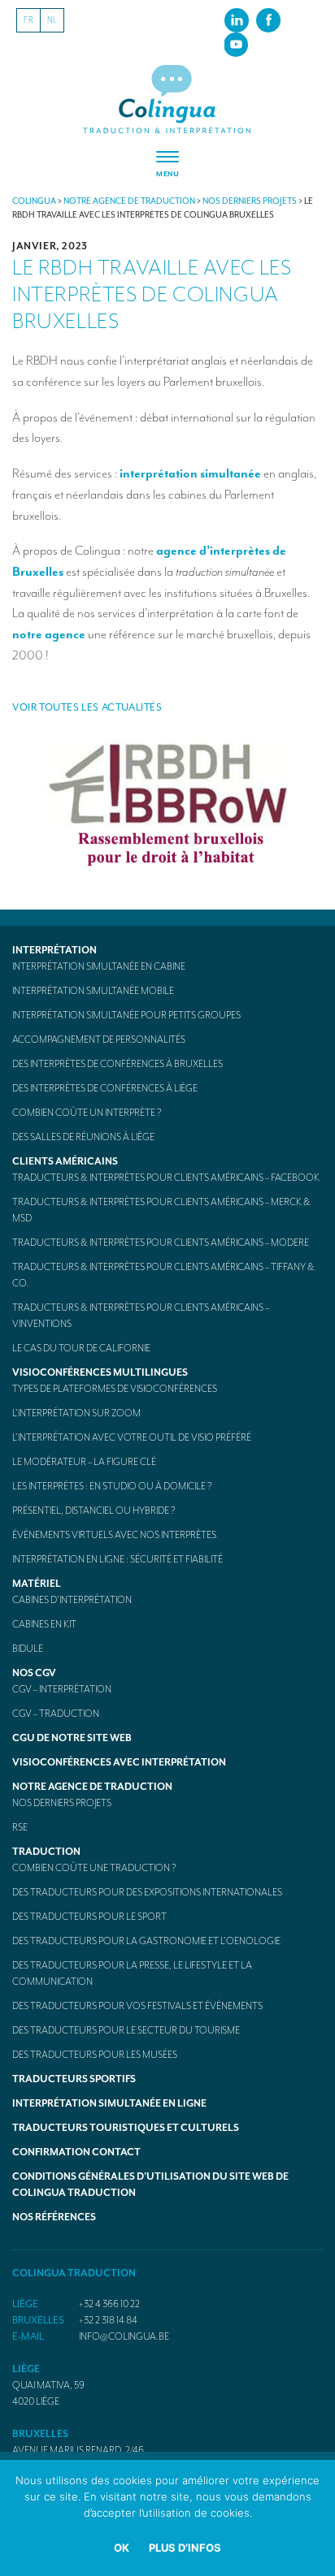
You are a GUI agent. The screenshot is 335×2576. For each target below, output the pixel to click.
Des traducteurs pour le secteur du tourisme (126, 2030)
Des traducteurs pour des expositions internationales (147, 1892)
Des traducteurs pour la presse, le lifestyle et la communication (132, 1973)
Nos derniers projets (62, 1803)
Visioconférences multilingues (100, 1372)
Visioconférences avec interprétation (119, 1762)
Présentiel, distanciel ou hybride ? (94, 1511)
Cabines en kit (44, 1624)
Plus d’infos (185, 2548)
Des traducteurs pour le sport (89, 1917)
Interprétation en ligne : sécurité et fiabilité (117, 1559)
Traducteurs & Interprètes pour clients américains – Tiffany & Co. (163, 1275)
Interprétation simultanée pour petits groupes (126, 1015)
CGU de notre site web (72, 1738)
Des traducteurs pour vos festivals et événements (137, 2006)
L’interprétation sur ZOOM (76, 1413)
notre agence (49, 634)
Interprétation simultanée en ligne (109, 2103)
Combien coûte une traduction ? (94, 1868)
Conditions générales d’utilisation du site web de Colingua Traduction (150, 2185)
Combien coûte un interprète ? (87, 1113)
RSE (20, 1827)
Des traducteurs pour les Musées (95, 2055)
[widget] (167, 165)
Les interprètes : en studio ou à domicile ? (112, 1486)
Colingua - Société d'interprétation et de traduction (168, 100)
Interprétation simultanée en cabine (99, 966)
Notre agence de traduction (92, 1787)
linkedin (237, 19)
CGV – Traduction (56, 1714)
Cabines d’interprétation (72, 1600)
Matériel (37, 1584)
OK (122, 2548)
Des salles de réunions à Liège (83, 1137)
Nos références (54, 2217)
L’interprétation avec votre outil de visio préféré (132, 1437)
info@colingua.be (124, 2336)
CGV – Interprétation (62, 1689)
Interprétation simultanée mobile (93, 991)
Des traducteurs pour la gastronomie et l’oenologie (146, 1941)
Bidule (28, 1649)
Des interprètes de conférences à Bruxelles (117, 1064)
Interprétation (54, 950)
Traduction (46, 1852)
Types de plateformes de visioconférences (115, 1389)
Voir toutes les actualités (87, 707)
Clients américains (65, 1161)
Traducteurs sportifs (74, 2079)
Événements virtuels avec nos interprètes (114, 1535)
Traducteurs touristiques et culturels (126, 2128)
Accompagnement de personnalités (99, 1039)
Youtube (236, 44)
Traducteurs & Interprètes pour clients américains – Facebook (166, 1178)
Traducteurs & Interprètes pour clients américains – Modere (161, 1243)
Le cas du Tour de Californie (81, 1348)
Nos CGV (34, 1673)
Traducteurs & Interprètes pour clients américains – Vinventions (141, 1316)
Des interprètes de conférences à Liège (105, 1088)
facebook (268, 19)
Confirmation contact (76, 2152)
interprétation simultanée (190, 473)
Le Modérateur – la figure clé (84, 1462)
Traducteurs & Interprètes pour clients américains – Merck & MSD (161, 1210)
